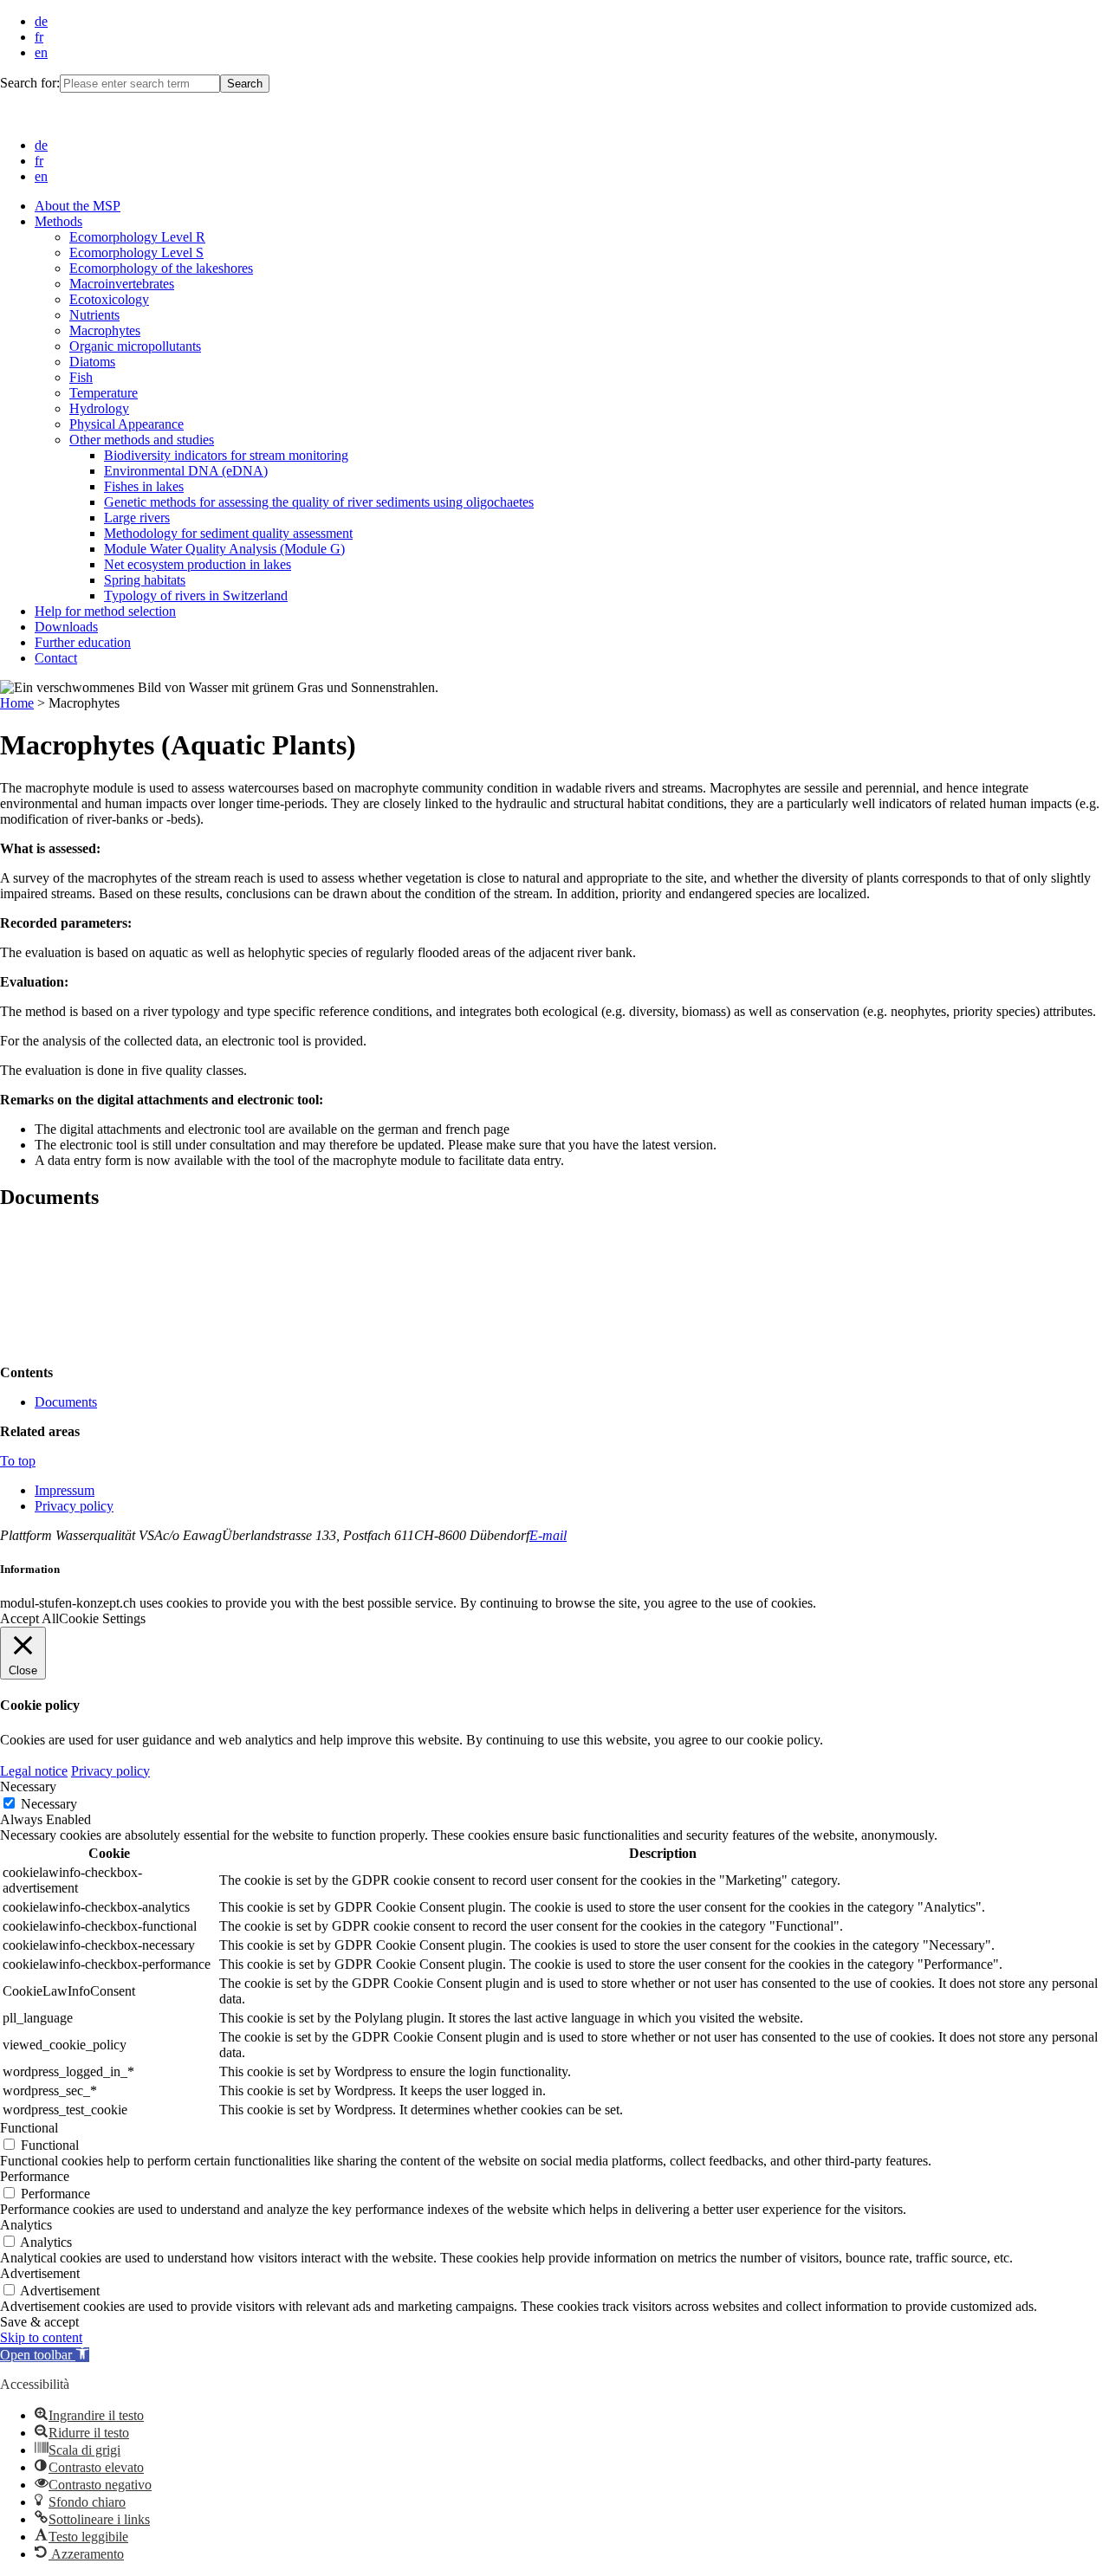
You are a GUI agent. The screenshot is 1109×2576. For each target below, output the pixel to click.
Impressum (65, 1490)
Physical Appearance (126, 424)
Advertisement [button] (40, 2273)
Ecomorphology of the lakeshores (161, 268)
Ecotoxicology (109, 299)
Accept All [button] (29, 1618)
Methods (58, 221)
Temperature (104, 393)
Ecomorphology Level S (136, 252)
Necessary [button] (28, 1786)
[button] (45, 2355)
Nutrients (94, 315)
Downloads (66, 627)
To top (18, 1461)
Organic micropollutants (135, 346)
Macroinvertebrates (122, 284)
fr (39, 37)
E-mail (548, 1535)
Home (17, 703)
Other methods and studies (142, 440)
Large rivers (137, 518)
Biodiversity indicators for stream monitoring (226, 455)
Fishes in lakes (144, 486)
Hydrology (99, 408)
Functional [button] (29, 2128)
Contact (56, 658)
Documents (66, 1402)
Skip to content (41, 2337)
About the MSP (78, 206)
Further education (83, 642)
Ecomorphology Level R (137, 237)
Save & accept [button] (39, 2322)
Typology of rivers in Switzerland (196, 595)
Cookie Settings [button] (102, 1618)
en (41, 52)
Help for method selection (105, 611)
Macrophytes (105, 330)
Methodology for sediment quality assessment (228, 533)
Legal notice (34, 1771)
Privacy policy (74, 1506)
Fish (81, 377)
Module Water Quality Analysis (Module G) (224, 549)
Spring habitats (145, 580)
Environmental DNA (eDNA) (186, 471)
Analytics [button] (26, 2225)
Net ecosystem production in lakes (198, 564)
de (41, 21)
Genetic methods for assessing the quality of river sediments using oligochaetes (319, 502)
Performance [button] (35, 2176)
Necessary (49, 1804)
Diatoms (92, 362)
